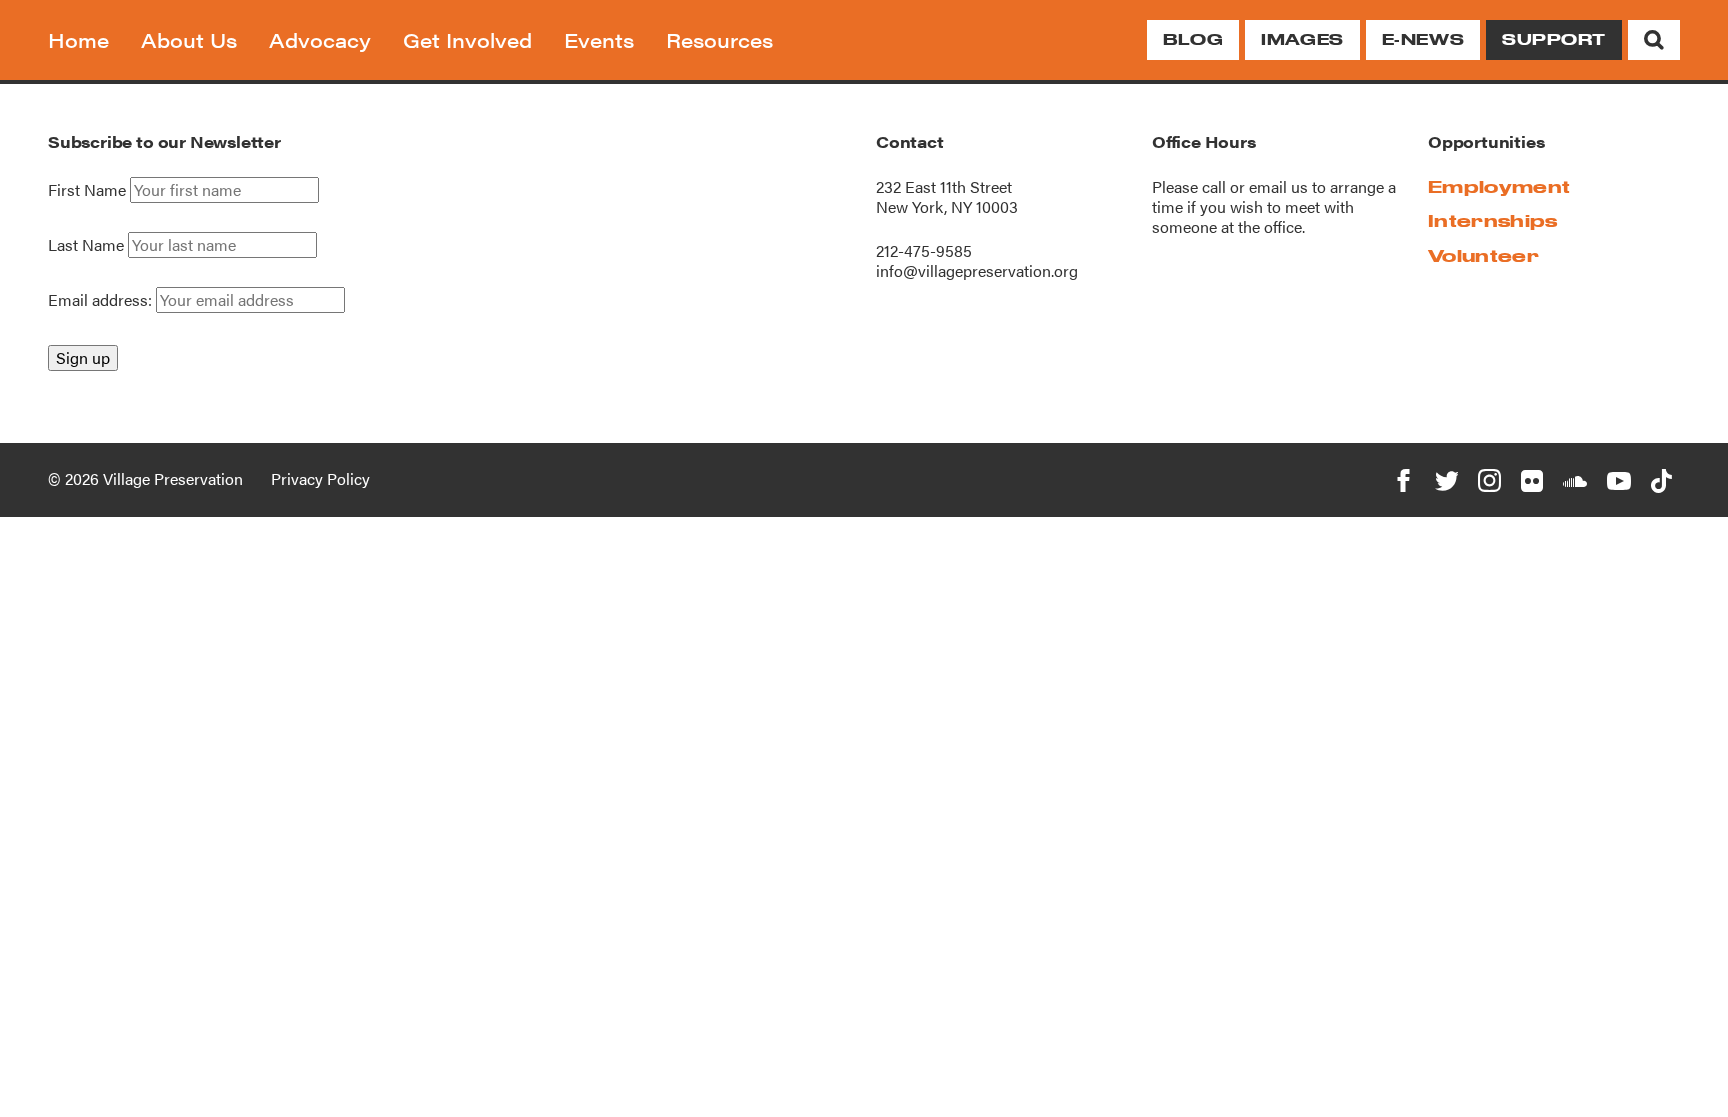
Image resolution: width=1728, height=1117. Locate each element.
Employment (1499, 186)
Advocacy (320, 39)
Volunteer (1483, 255)
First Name (87, 190)
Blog (1193, 39)
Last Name (86, 245)
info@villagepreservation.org (977, 270)
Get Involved (467, 39)
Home (78, 39)
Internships (1493, 220)
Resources (719, 39)
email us (1278, 186)
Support (1554, 39)
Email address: (102, 299)
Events (599, 39)
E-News (1423, 39)
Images (1302, 39)
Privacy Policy (320, 478)
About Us (189, 39)
